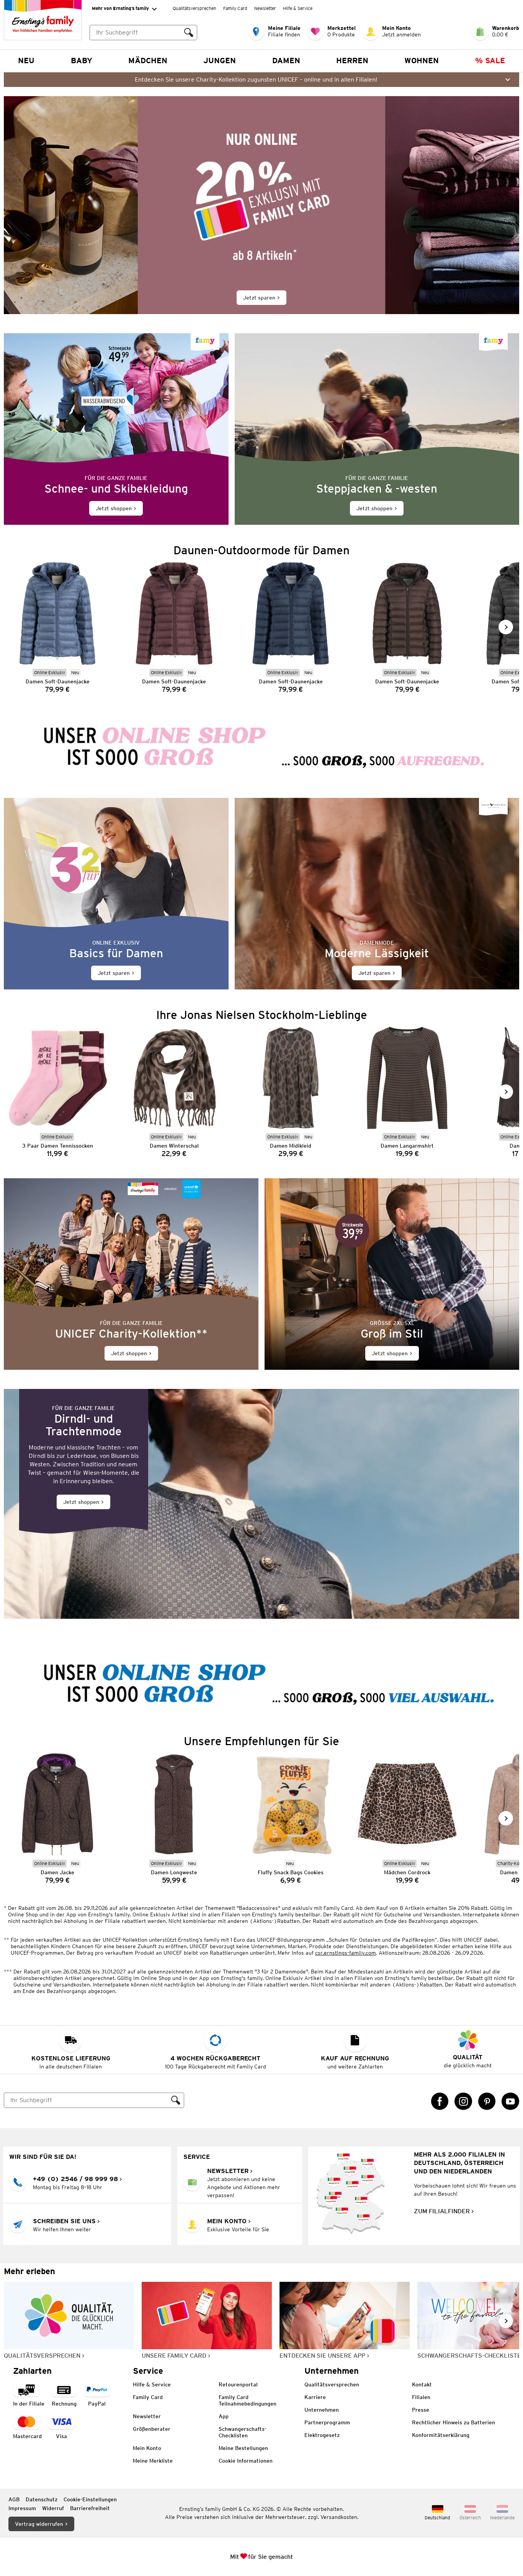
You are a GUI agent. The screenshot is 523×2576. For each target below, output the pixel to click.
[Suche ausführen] (189, 33)
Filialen (421, 2397)
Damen (286, 61)
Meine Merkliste (153, 2461)
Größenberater (152, 2429)
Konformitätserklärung (441, 2435)
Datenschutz (42, 2499)
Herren (352, 61)
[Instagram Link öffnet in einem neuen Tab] (463, 2101)
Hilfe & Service (298, 8)
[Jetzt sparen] (261, 205)
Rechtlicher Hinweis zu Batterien (454, 2422)
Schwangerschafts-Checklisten (243, 2432)
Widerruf (53, 2508)
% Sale (490, 61)
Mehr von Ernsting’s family (120, 8)
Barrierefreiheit (90, 2508)
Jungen (220, 61)
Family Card (235, 8)
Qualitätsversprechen (194, 8)
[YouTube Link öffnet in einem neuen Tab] (510, 2101)
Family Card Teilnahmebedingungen (248, 2400)
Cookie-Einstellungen (90, 2499)
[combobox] (135, 33)
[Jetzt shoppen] (116, 429)
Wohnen (422, 61)
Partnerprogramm (327, 2422)
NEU (26, 61)
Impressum (22, 2508)
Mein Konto (147, 2448)
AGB (14, 2499)
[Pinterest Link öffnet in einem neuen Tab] (487, 2101)
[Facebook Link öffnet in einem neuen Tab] (440, 2101)
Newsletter (265, 8)
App (224, 2416)
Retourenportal (238, 2384)
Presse (421, 2410)
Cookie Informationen (246, 2461)
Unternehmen (322, 2410)
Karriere (315, 2397)
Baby (82, 61)
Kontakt (422, 2384)
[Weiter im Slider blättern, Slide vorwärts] (506, 627)
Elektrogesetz (322, 2435)
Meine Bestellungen (243, 2448)
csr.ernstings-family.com (346, 1953)
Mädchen (148, 61)
